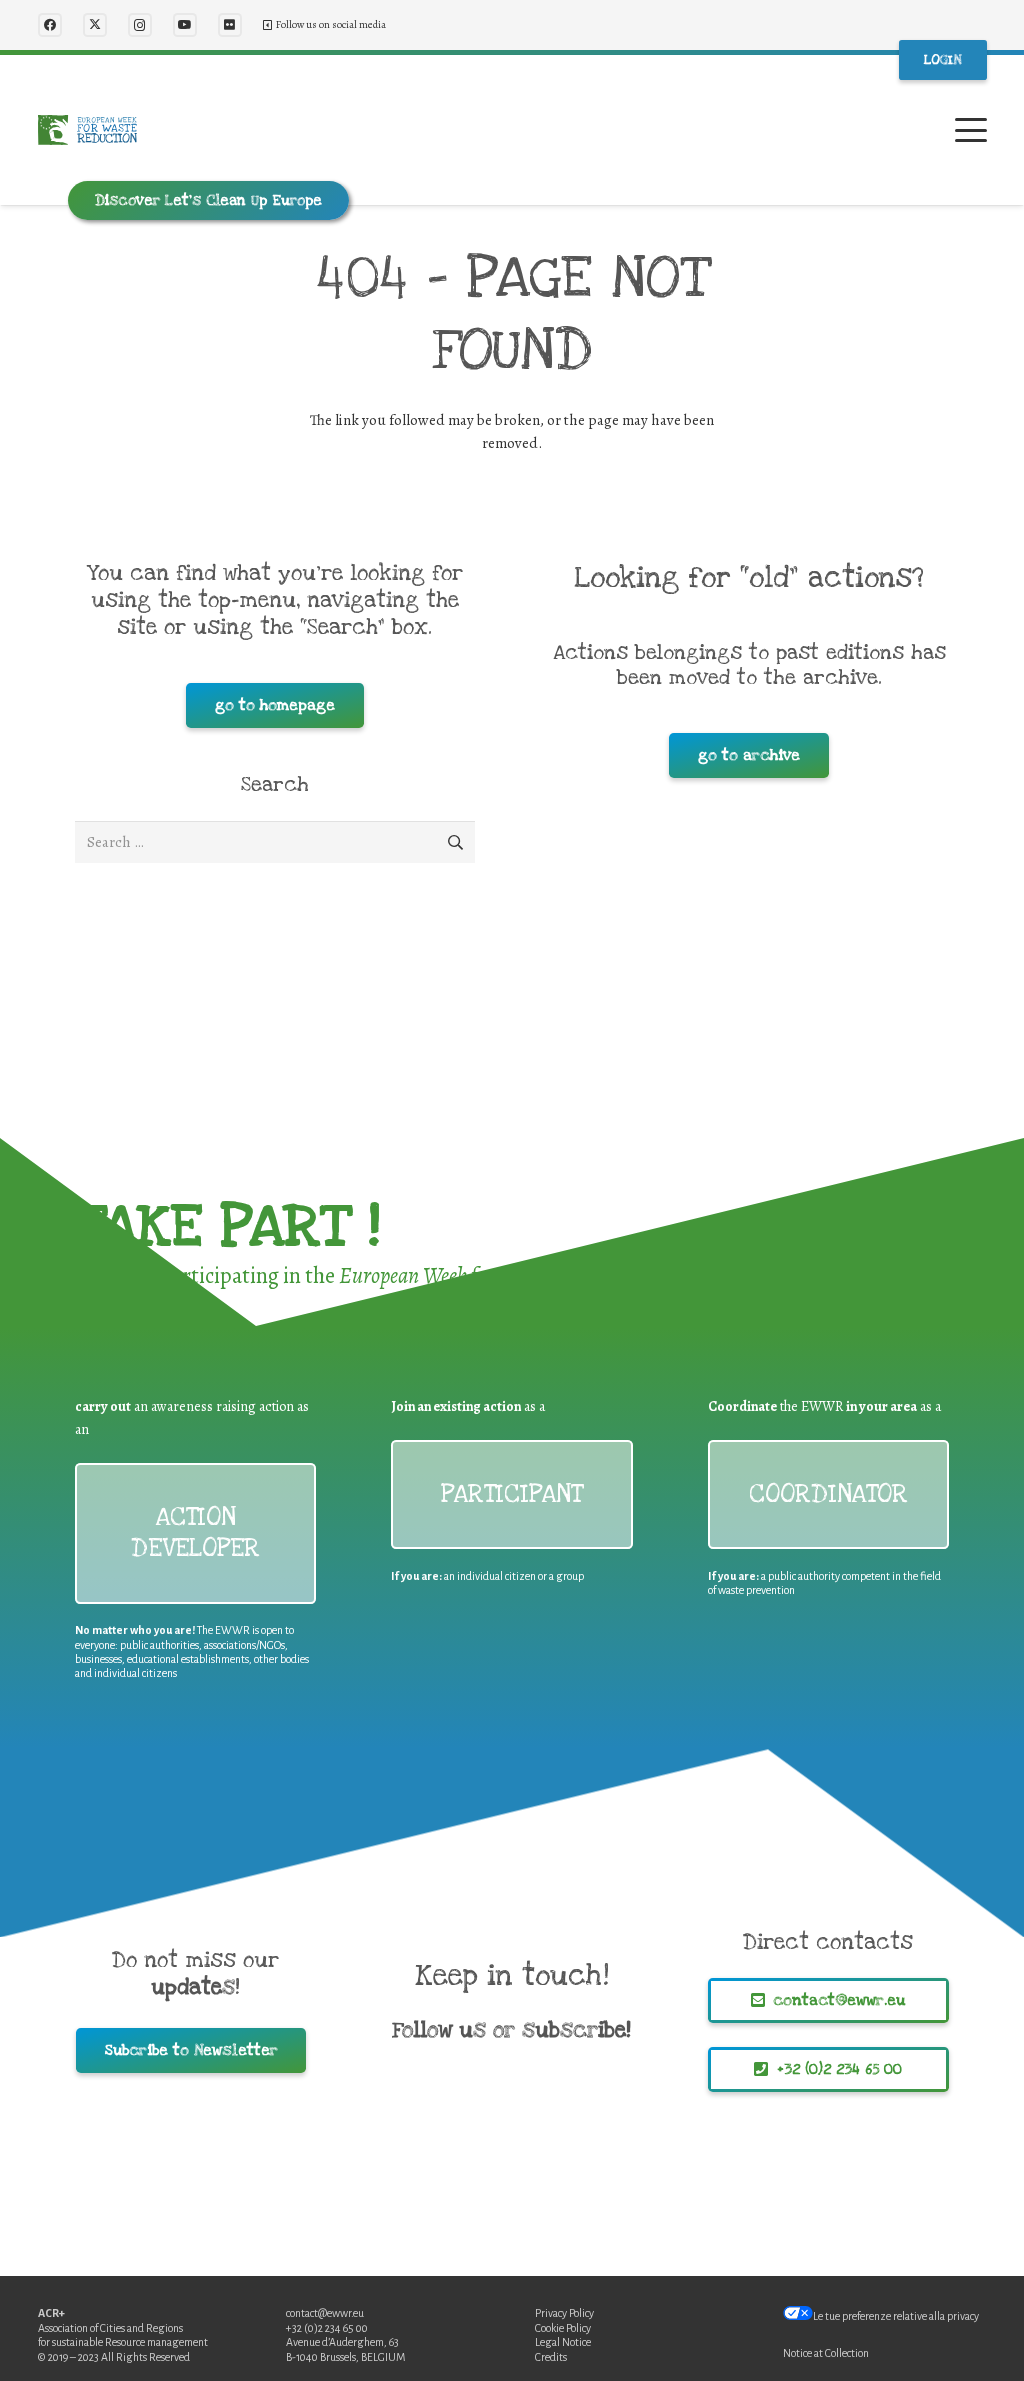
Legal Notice (563, 2342)
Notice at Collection (826, 2353)
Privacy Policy (564, 2313)
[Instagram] (140, 25)
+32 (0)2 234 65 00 (327, 2328)
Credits (551, 2357)
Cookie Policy (563, 2328)
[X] (95, 25)
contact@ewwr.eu (325, 2313)
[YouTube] (185, 25)
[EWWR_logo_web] (87, 130)
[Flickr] (230, 25)
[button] (971, 130)
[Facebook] (50, 25)
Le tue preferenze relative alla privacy (896, 2316)
